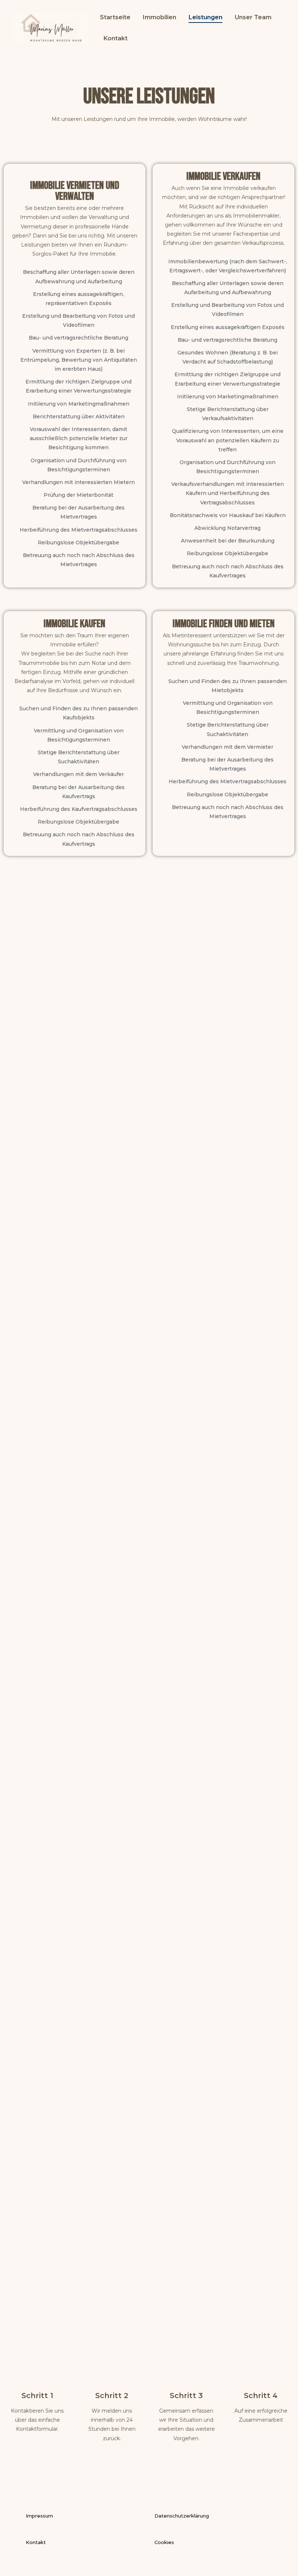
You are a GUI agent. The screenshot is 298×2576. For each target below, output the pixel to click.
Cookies (164, 2542)
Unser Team (253, 17)
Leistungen (206, 17)
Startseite (115, 17)
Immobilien (160, 17)
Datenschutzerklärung (182, 2516)
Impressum (39, 2516)
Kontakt (116, 38)
